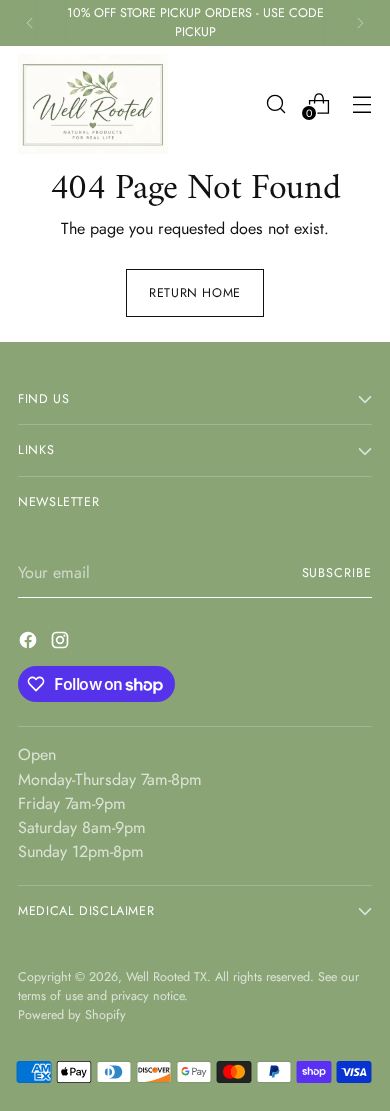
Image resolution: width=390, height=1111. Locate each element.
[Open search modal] (275, 103)
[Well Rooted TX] (93, 104)
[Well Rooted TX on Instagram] (62, 643)
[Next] (360, 23)
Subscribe (337, 573)
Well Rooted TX (166, 977)
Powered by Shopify (72, 1015)
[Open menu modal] (361, 103)
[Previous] (30, 23)
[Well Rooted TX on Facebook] (30, 643)
